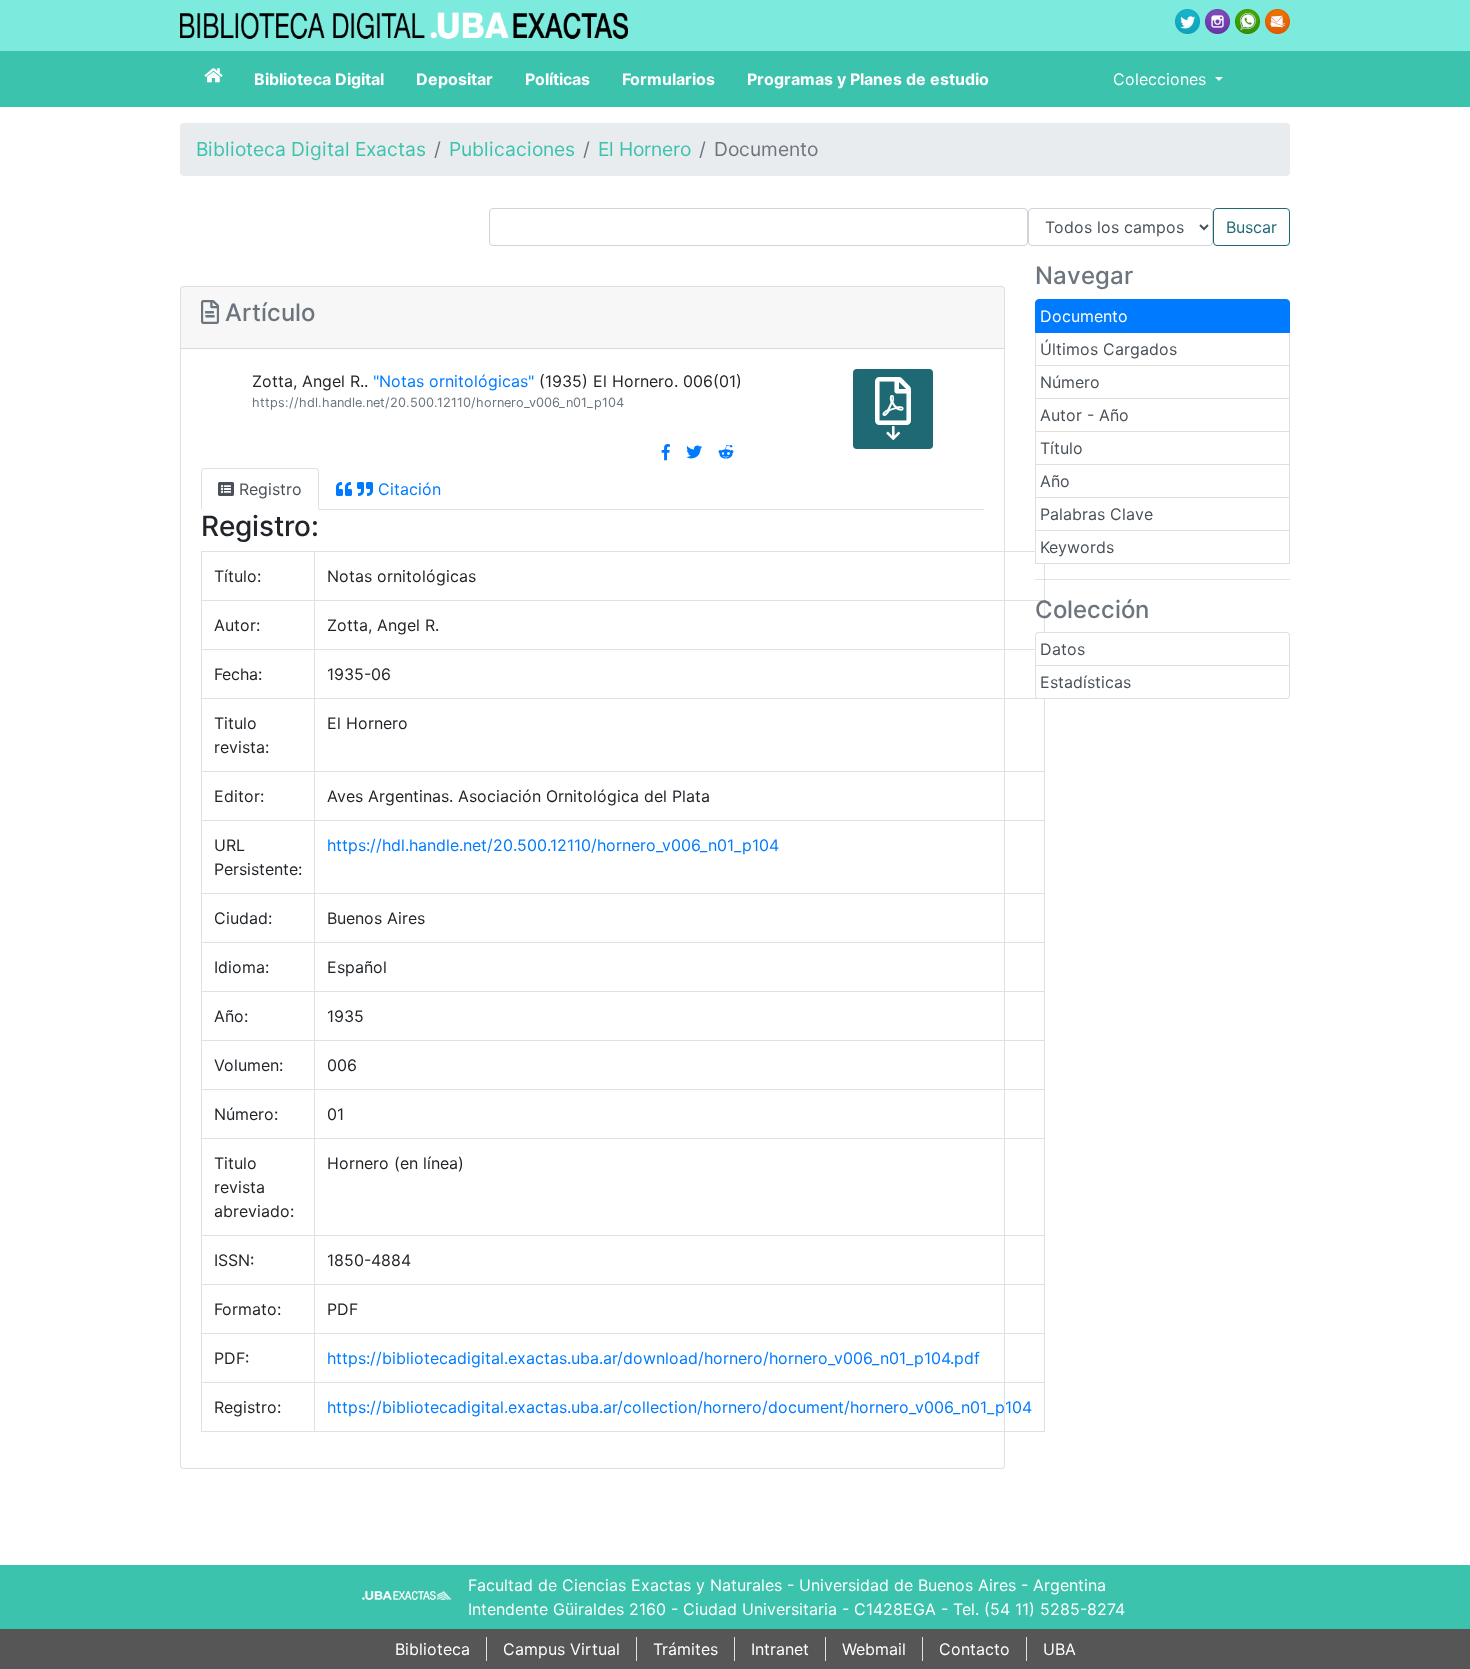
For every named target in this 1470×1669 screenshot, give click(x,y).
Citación (407, 489)
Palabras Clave (1096, 514)
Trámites (685, 1649)
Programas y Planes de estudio (868, 79)
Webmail (874, 1649)
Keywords (1077, 547)
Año (1055, 481)
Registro (268, 489)
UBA (1059, 1649)
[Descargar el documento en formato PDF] (893, 423)
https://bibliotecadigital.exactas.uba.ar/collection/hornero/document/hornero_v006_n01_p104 (679, 1407)
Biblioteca (432, 1649)
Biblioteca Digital (319, 79)
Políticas (557, 79)
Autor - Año (1084, 415)
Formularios (668, 79)
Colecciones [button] (1162, 79)
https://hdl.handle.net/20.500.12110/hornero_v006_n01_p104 (438, 402)
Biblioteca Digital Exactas (311, 149)
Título (1061, 448)
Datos (1062, 649)
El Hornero (644, 149)
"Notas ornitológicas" (453, 381)
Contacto (974, 1649)
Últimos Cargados (1108, 349)
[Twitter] (694, 452)
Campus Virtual (561, 1649)
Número (1070, 382)
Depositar (454, 79)
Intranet (780, 1649)
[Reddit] (726, 452)
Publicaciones (512, 149)
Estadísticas (1085, 682)
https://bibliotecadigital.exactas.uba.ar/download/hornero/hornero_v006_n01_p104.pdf (653, 1358)
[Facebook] (666, 452)
